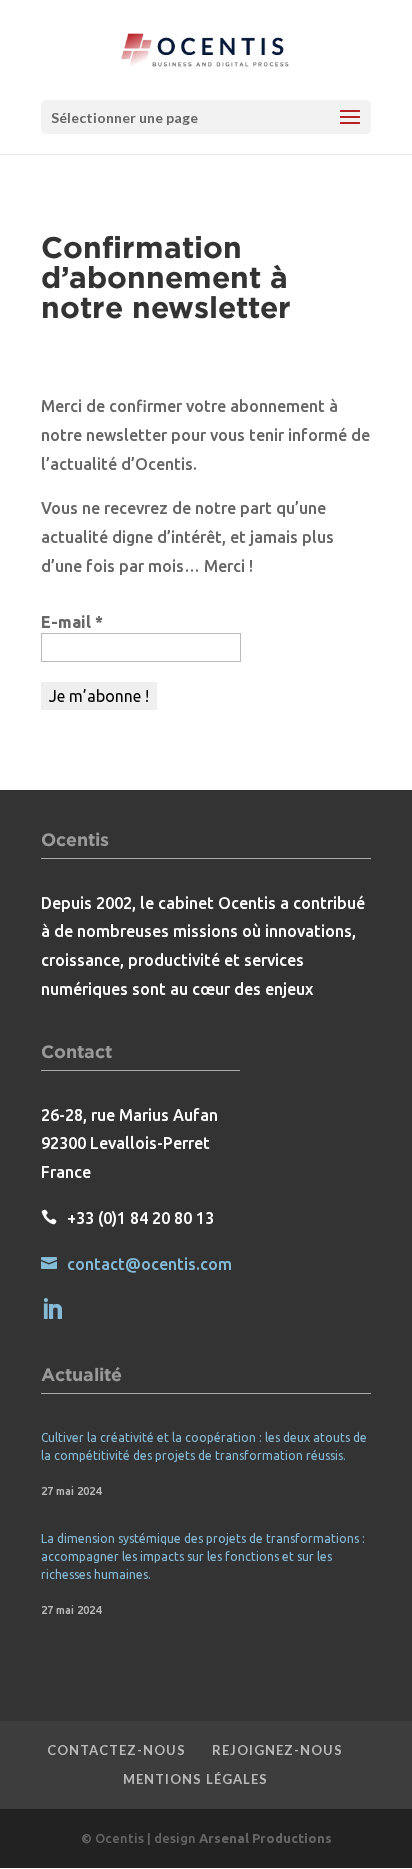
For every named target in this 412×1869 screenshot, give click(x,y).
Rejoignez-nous (277, 1750)
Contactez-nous (116, 1750)
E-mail (72, 622)
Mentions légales (195, 1779)
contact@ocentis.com (149, 1264)
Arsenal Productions (265, 1838)
